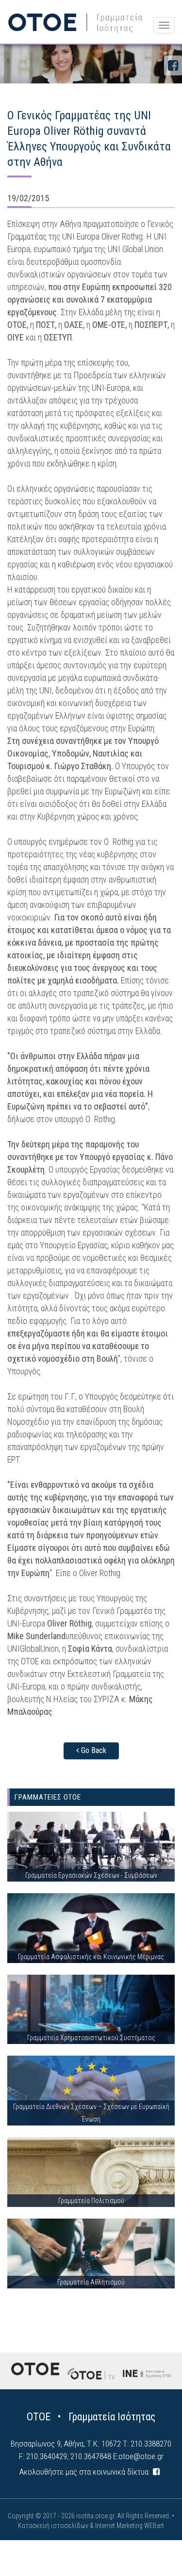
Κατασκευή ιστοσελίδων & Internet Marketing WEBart (91, 2526)
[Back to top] (153, 2547)
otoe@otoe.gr (141, 2456)
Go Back (93, 1750)
